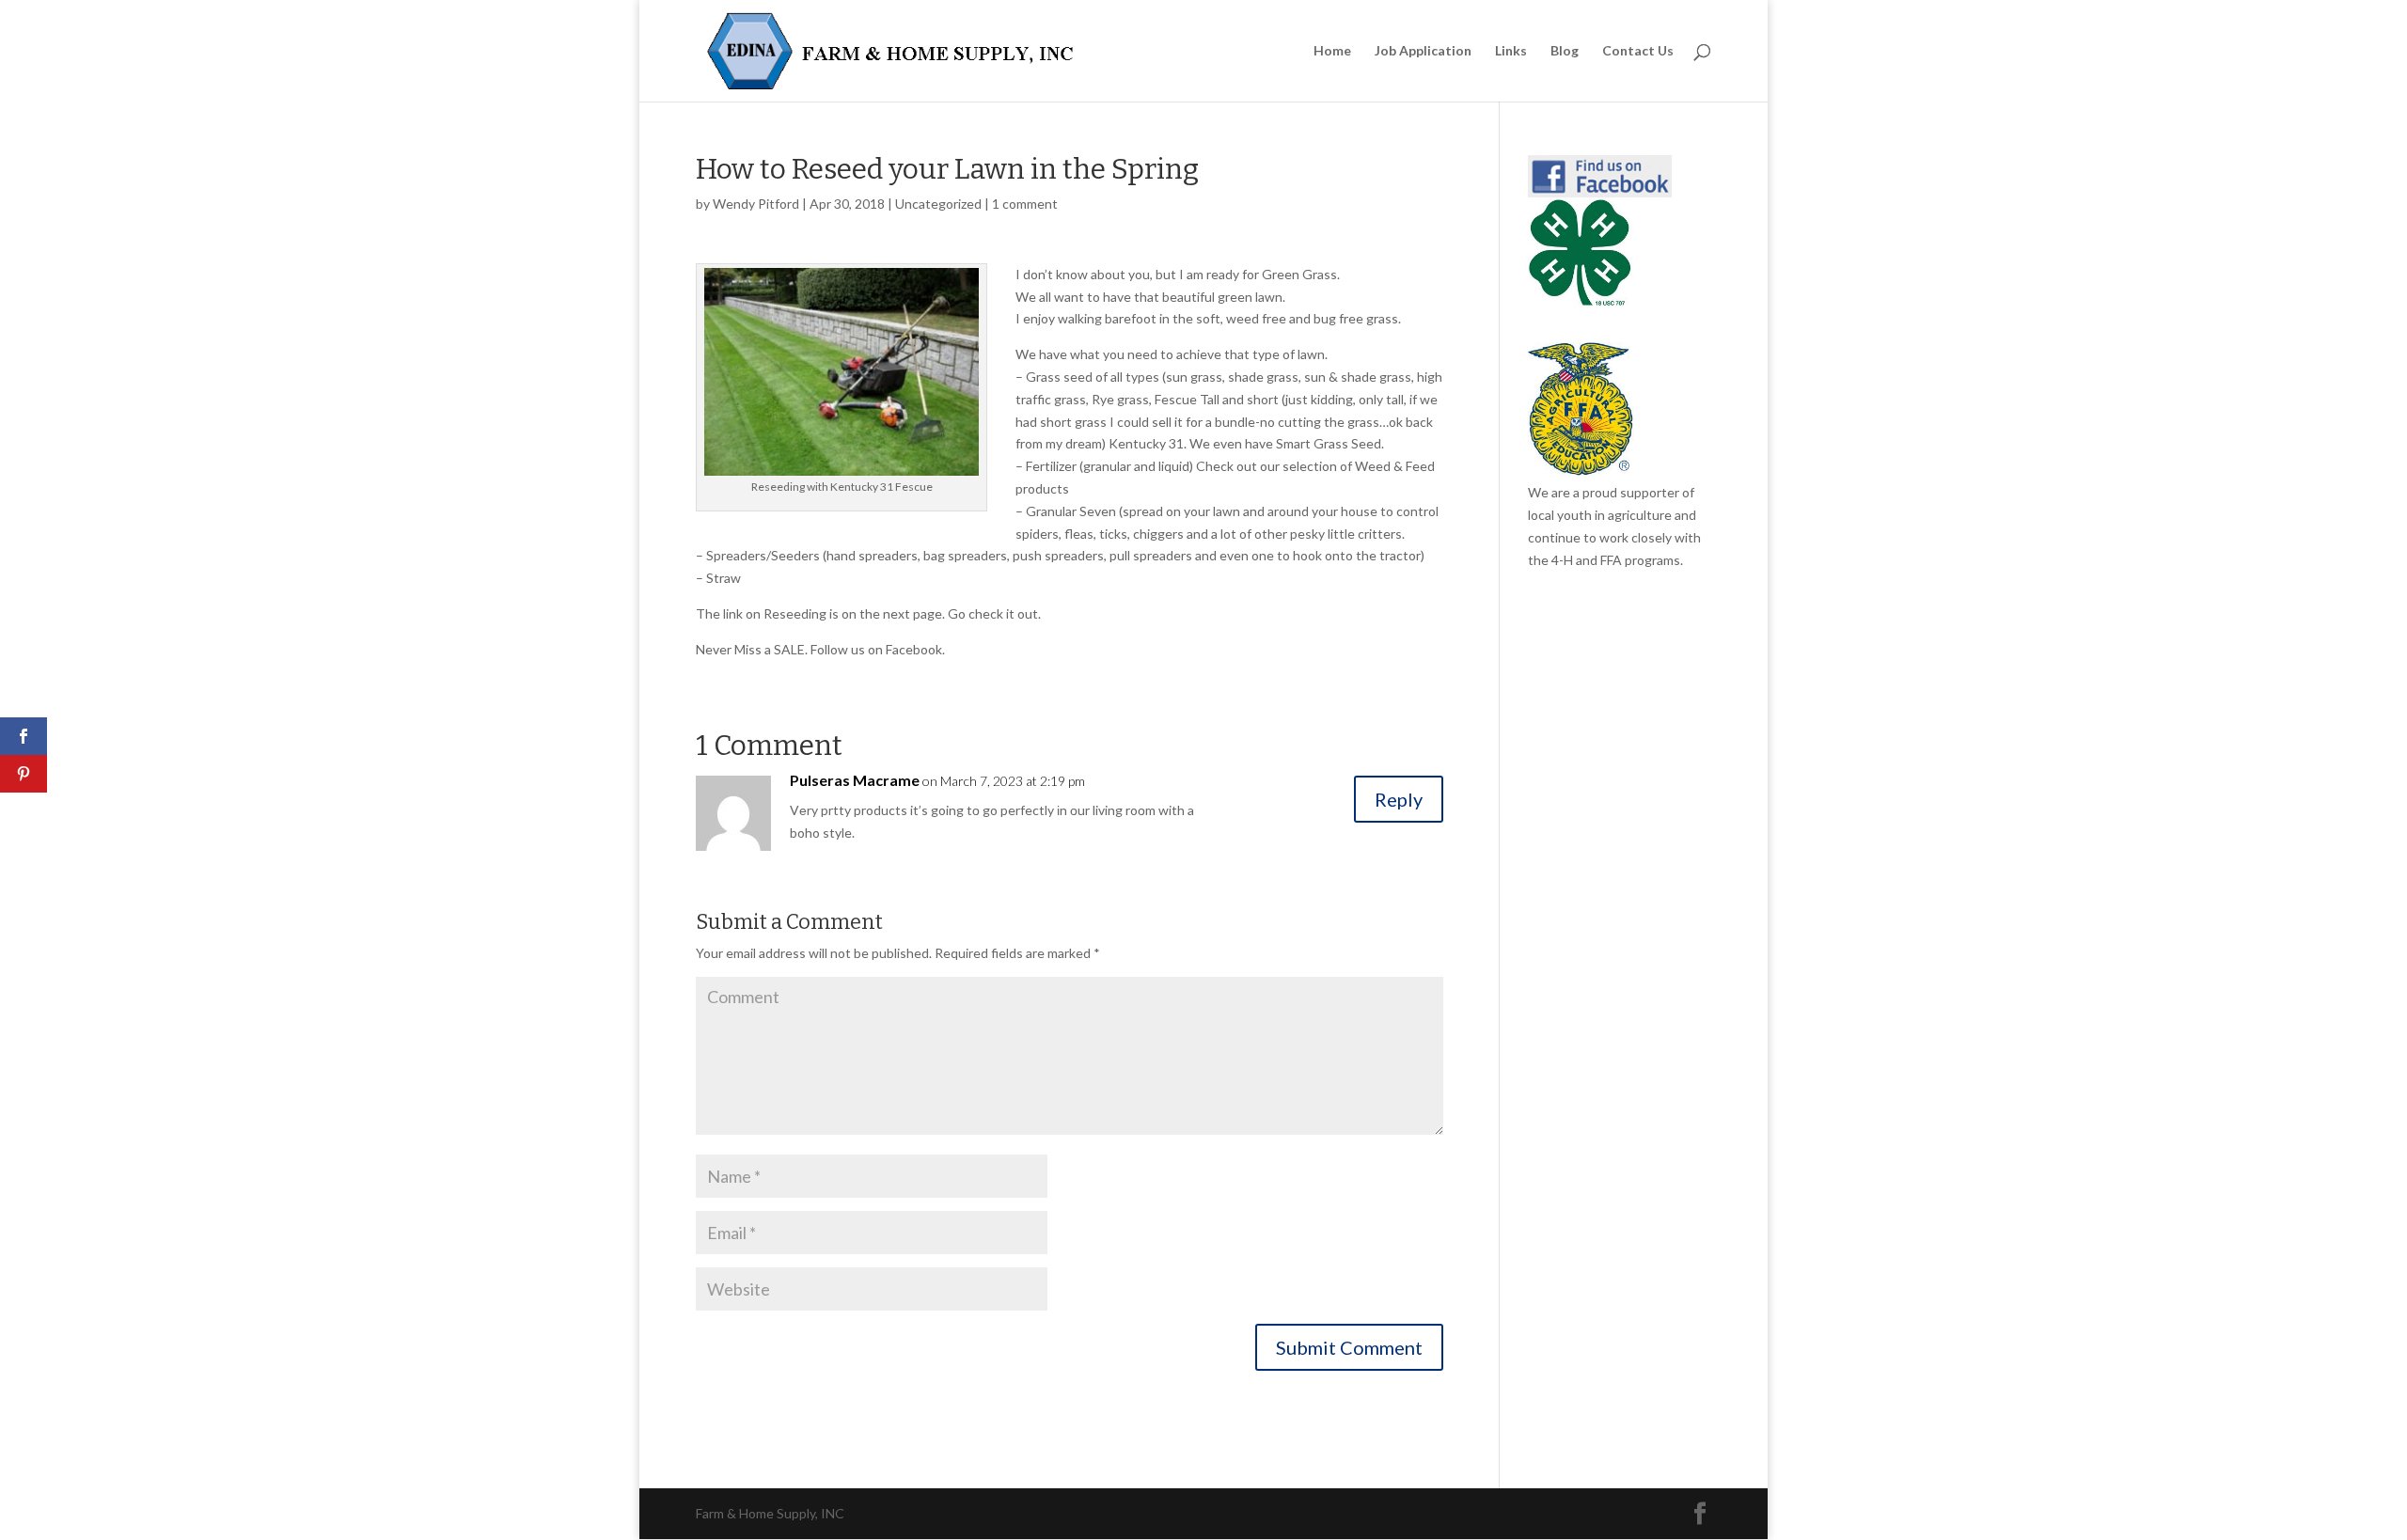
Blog (1565, 51)
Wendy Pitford (756, 204)
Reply (1399, 799)
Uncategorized (938, 204)
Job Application (1423, 51)
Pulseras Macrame (855, 780)
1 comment (1025, 204)
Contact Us (1638, 51)
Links (1511, 51)
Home (1332, 51)
